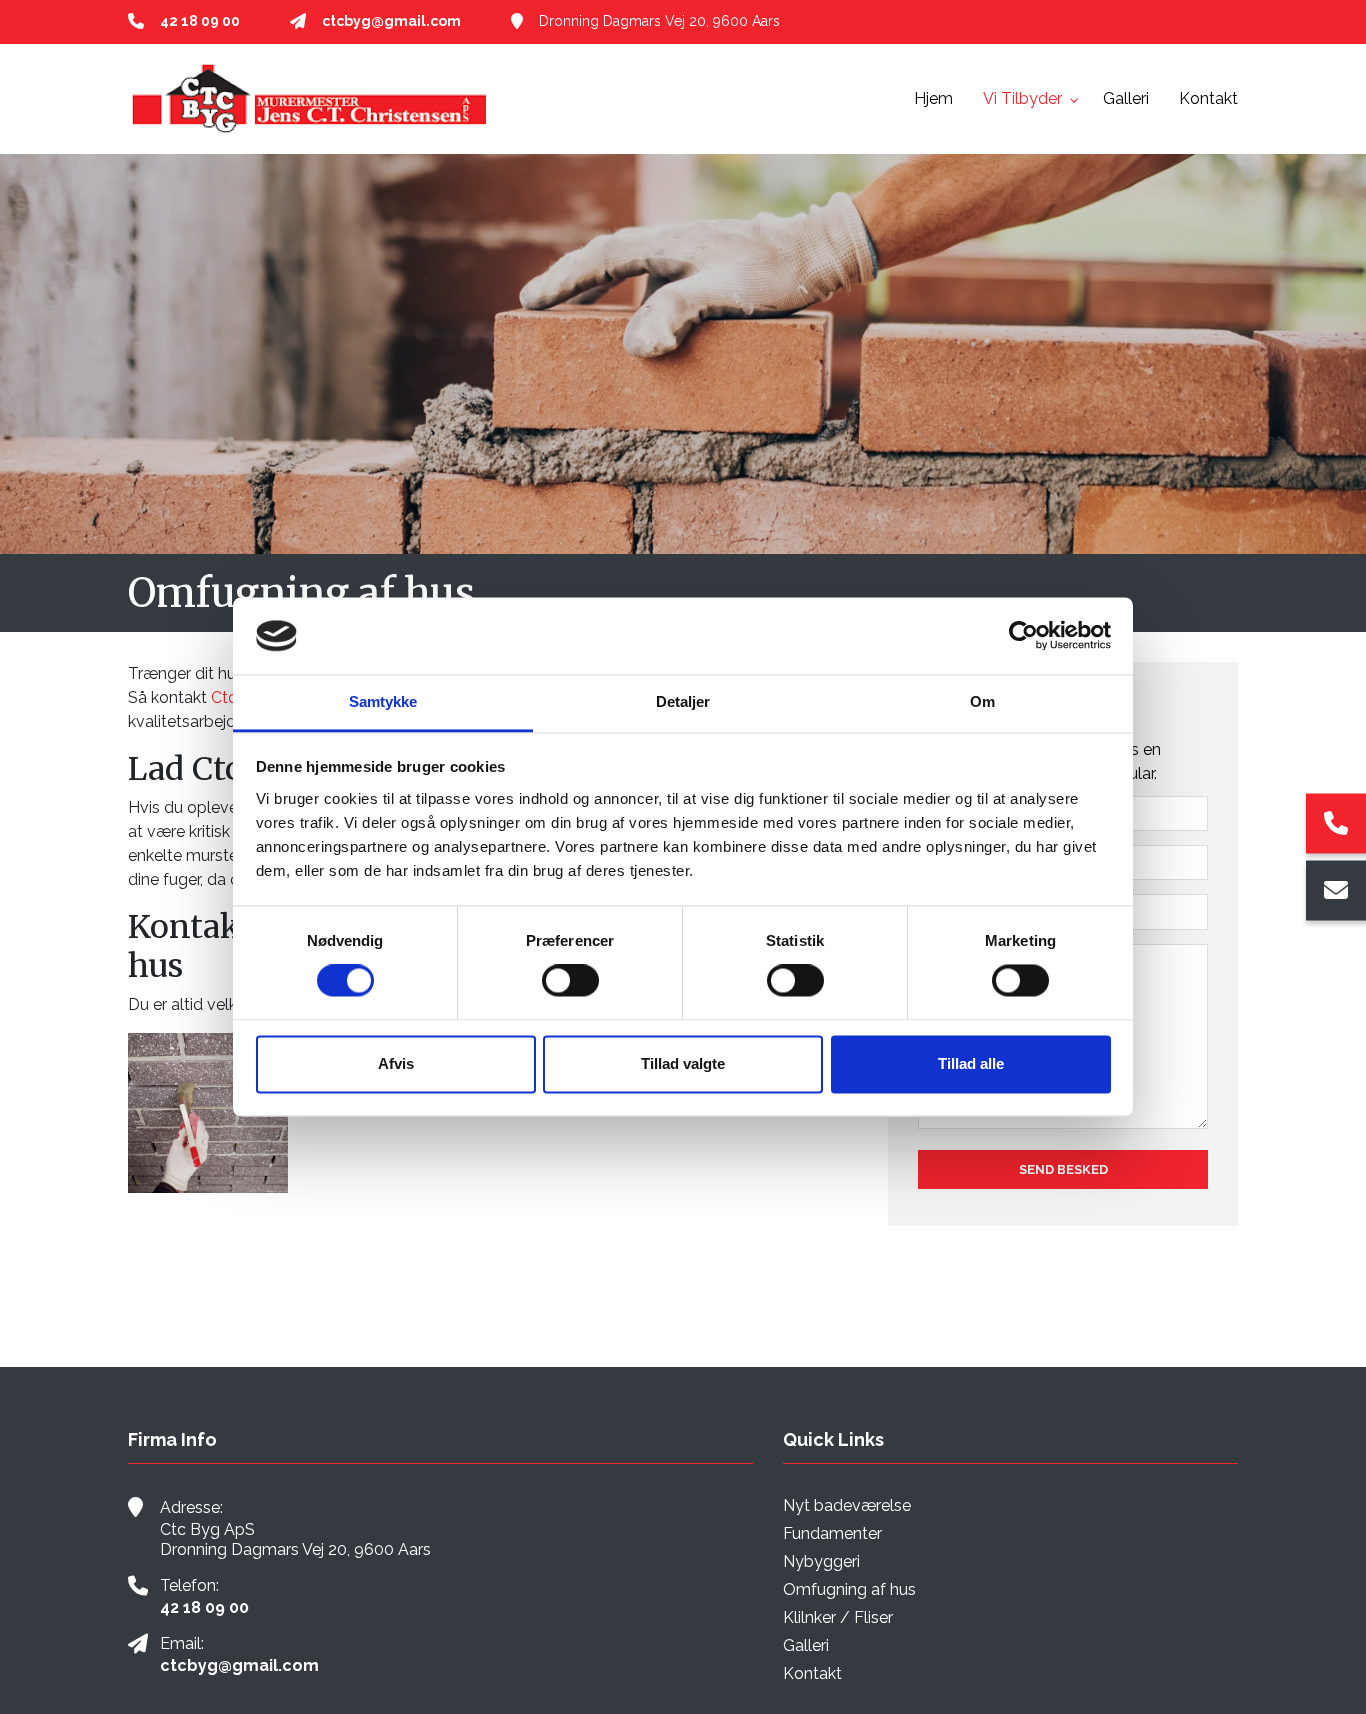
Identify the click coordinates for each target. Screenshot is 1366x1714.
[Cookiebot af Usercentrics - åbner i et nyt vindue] (1023, 636)
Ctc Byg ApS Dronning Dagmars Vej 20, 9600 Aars (295, 1539)
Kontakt (812, 1674)
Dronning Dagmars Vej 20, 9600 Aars (659, 21)
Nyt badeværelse (847, 1506)
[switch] (570, 981)
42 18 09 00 (200, 21)
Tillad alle (971, 1063)
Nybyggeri (821, 1562)
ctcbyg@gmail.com (391, 21)
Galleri (806, 1646)
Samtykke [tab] (383, 701)
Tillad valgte (683, 1063)
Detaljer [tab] (683, 701)
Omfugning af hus (849, 1590)
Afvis (396, 1063)
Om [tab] (982, 701)
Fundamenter (832, 1534)
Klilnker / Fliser (838, 1618)
